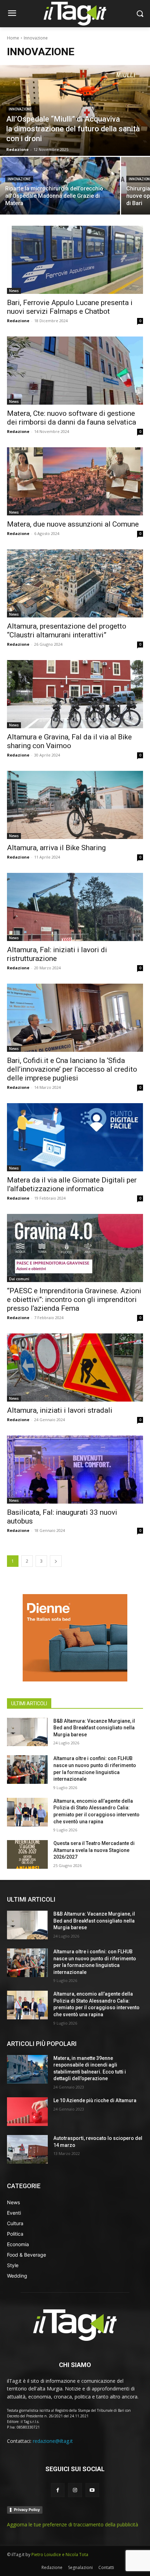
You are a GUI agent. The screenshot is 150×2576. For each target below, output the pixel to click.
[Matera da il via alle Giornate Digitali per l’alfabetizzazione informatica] (75, 1137)
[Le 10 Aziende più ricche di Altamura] (27, 2112)
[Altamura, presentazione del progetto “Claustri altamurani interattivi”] (75, 583)
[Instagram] (75, 2490)
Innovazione (20, 109)
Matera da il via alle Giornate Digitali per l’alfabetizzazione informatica (72, 1184)
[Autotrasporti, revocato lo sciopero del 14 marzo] (27, 2149)
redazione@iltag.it (53, 2441)
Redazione (18, 321)
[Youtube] (92, 2490)
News (14, 291)
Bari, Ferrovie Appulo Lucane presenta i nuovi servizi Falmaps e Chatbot (70, 307)
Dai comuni (19, 1279)
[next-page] (56, 1561)
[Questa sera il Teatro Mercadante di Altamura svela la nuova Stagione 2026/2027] (27, 1854)
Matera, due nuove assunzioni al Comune (73, 524)
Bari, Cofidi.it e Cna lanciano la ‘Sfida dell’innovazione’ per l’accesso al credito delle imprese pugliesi (72, 1069)
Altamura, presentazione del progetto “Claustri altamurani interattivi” (67, 631)
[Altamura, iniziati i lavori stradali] (75, 1367)
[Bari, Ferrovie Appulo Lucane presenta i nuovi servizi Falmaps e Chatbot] (75, 260)
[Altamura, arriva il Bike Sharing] (75, 805)
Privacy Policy (27, 2510)
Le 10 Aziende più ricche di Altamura (95, 2100)
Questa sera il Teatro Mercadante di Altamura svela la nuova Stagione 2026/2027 (94, 1850)
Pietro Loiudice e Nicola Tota (60, 2555)
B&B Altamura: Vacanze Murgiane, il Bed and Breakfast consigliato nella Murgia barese (94, 1728)
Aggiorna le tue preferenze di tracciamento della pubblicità (73, 2524)
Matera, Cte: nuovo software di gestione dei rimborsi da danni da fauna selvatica (72, 418)
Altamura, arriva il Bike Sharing (56, 848)
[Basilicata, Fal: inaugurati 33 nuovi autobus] (75, 1470)
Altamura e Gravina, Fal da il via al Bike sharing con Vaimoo (69, 741)
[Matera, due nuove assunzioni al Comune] (75, 481)
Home (13, 38)
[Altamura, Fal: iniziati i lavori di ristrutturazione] (75, 907)
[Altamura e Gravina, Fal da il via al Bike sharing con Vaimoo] (75, 694)
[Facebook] (58, 2490)
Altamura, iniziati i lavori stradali (60, 1410)
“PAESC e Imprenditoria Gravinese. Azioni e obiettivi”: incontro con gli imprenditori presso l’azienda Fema (74, 1300)
